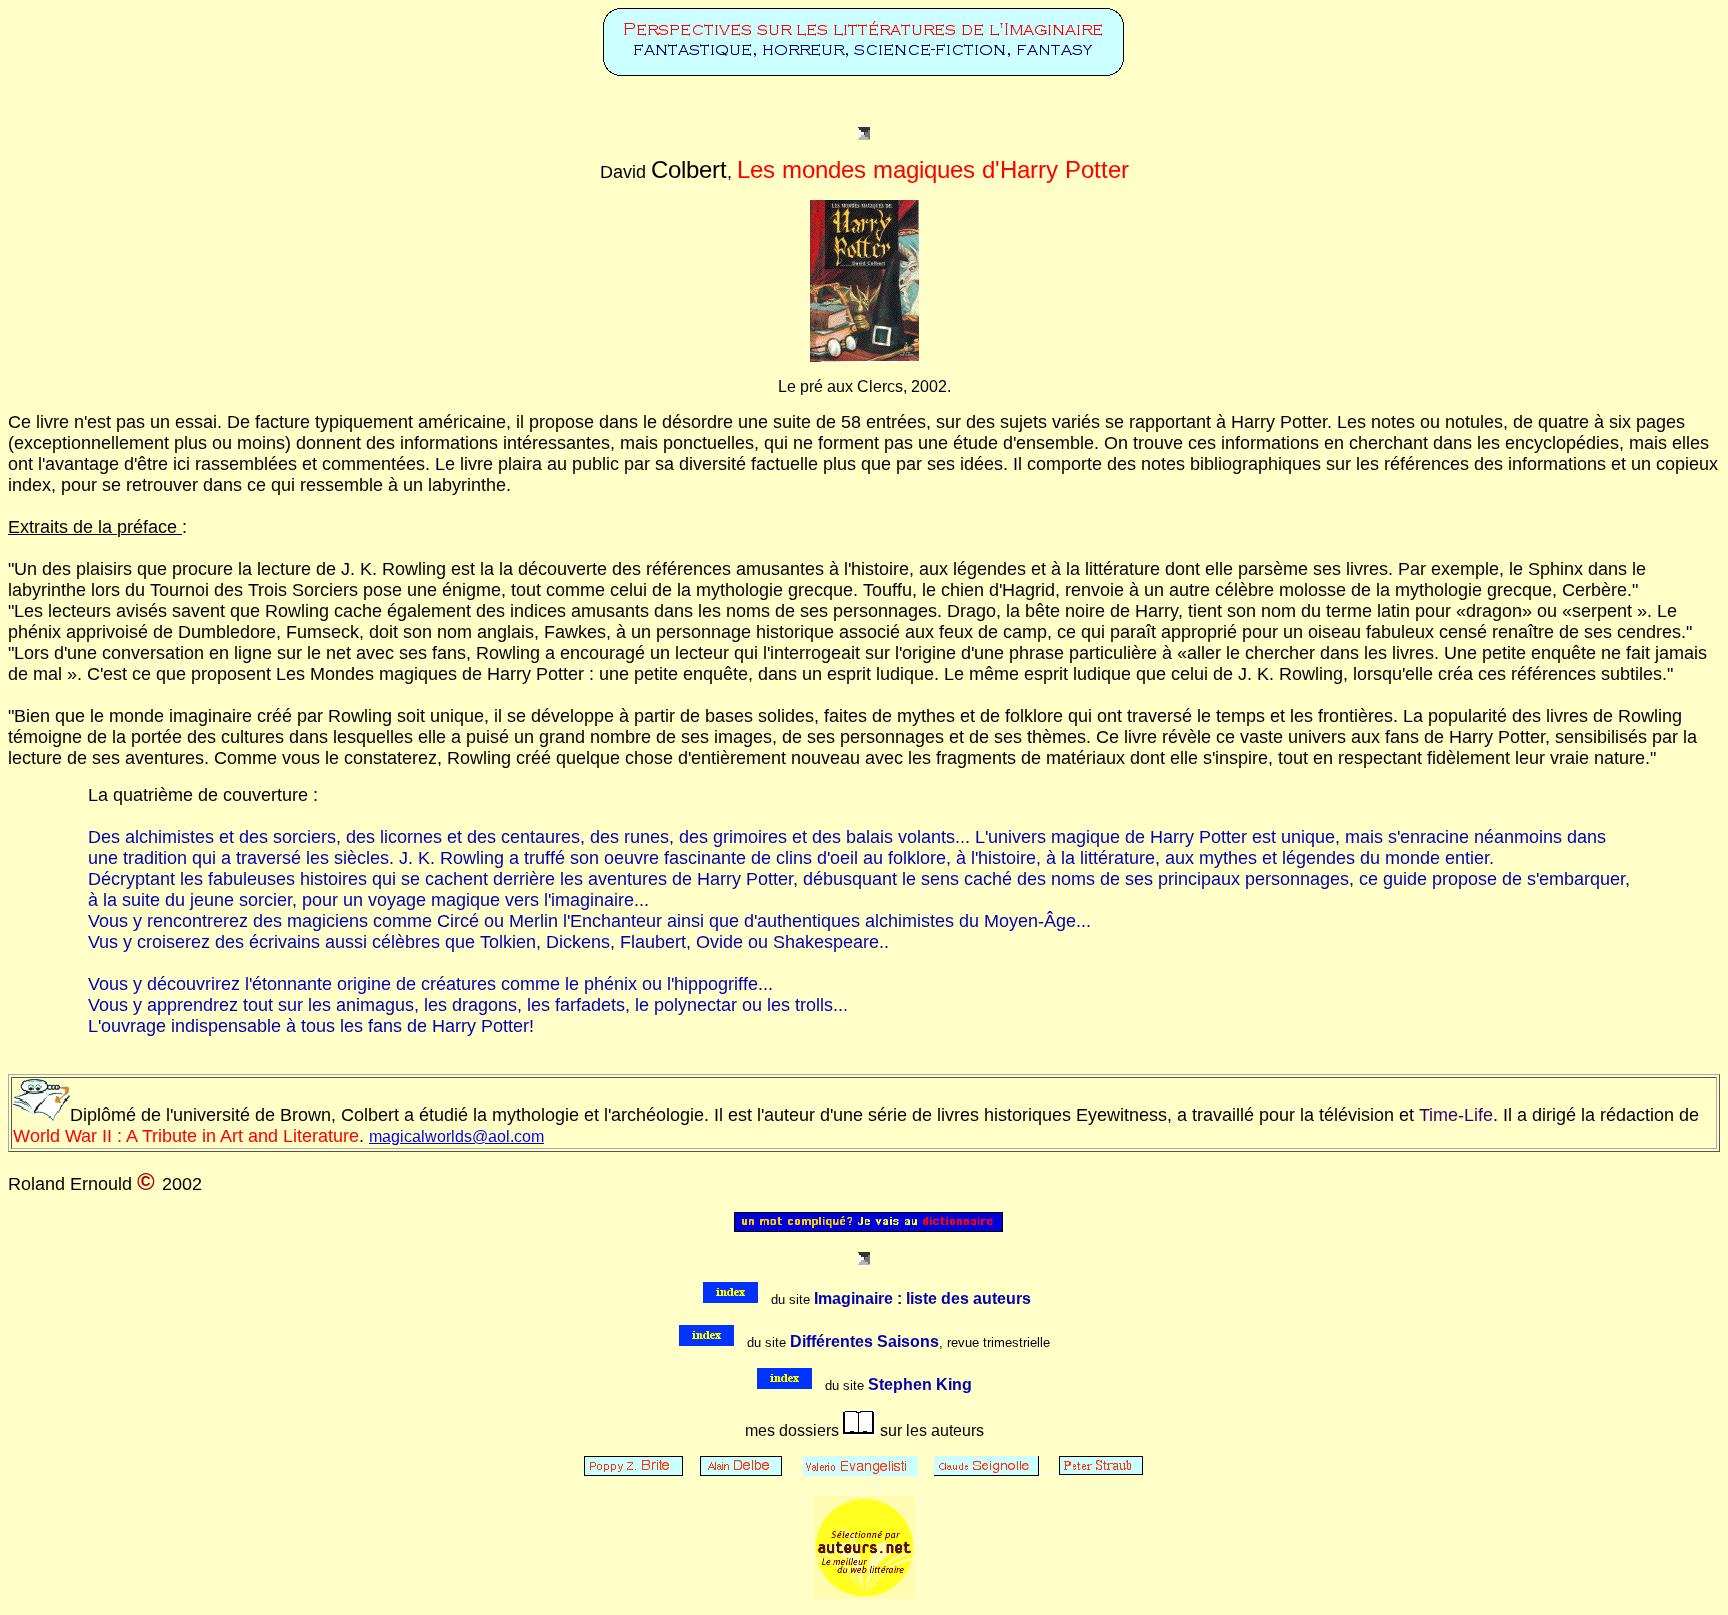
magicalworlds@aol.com (456, 1136)
